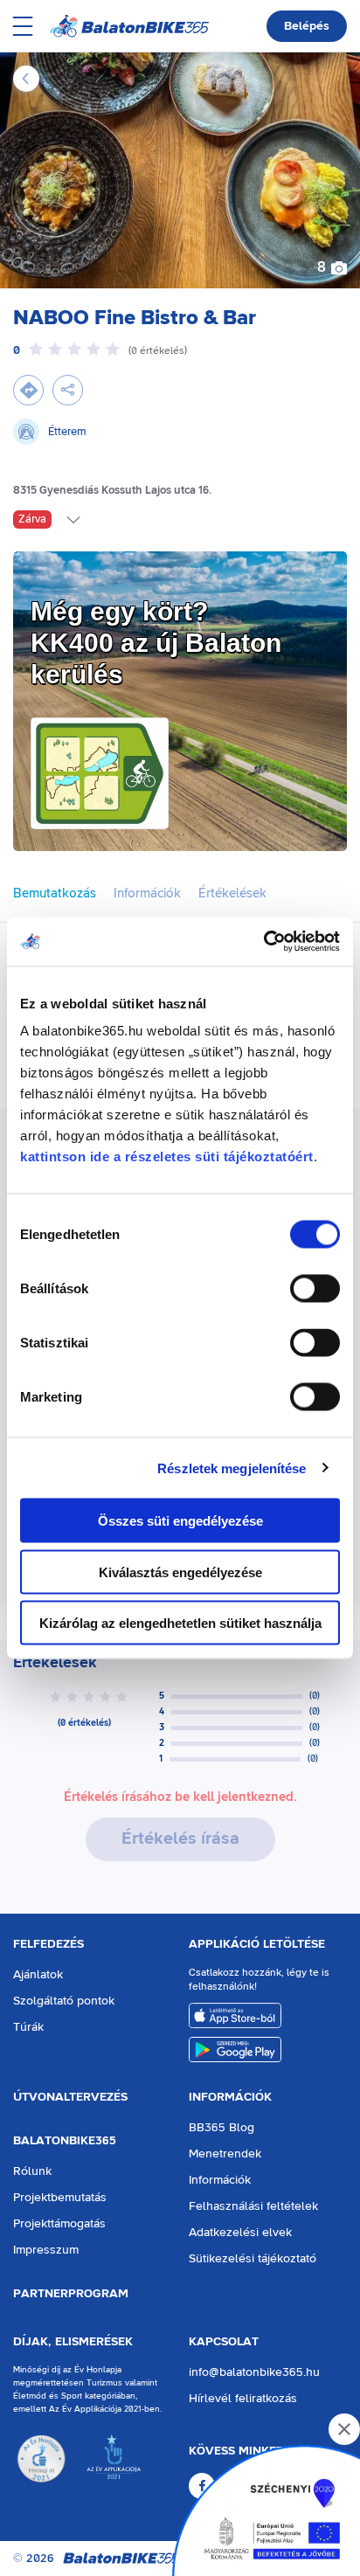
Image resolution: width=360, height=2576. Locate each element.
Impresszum (46, 2250)
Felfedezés (48, 1944)
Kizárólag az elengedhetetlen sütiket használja (180, 1623)
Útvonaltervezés (70, 2097)
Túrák (28, 2027)
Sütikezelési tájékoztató (253, 2259)
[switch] (315, 1289)
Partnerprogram (71, 2294)
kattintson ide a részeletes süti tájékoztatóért (167, 1156)
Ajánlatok (38, 1975)
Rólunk (32, 2171)
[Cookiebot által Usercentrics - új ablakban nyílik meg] (263, 942)
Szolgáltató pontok (64, 2001)
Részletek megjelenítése (232, 1468)
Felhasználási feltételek (253, 2206)
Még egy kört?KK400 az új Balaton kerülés (156, 643)
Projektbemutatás (60, 2198)
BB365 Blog (222, 2128)
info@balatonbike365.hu (254, 2372)
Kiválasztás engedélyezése (180, 1572)
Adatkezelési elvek (240, 2233)
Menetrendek (225, 2154)
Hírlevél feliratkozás (243, 2399)
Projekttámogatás (59, 2224)
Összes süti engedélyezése (180, 1521)
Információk (230, 2097)
